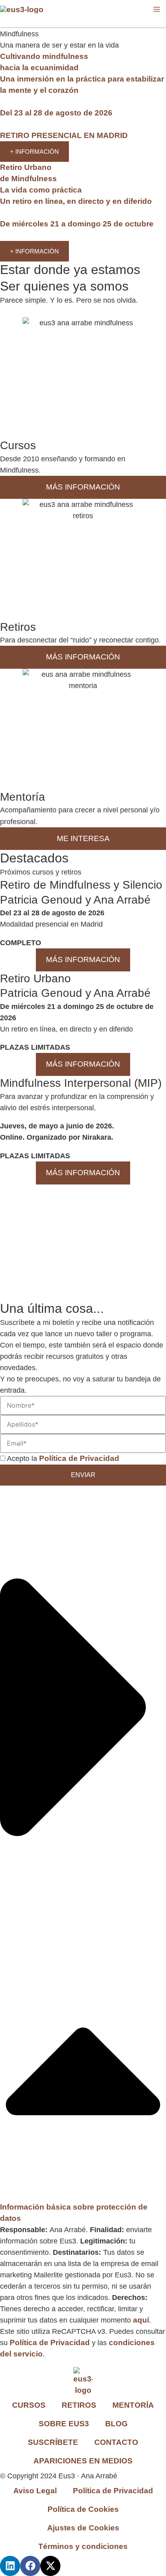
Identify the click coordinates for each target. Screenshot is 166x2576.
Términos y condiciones (83, 2546)
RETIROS (79, 2405)
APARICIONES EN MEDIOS (83, 2461)
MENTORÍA (133, 2405)
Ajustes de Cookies (83, 2528)
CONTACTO (116, 2442)
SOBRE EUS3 (64, 2424)
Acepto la (63, 1459)
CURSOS (29, 2405)
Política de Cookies (83, 2509)
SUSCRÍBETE (53, 2442)
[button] (83, 1855)
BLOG (116, 2424)
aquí (141, 2320)
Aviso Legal (35, 2491)
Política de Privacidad (50, 2343)
